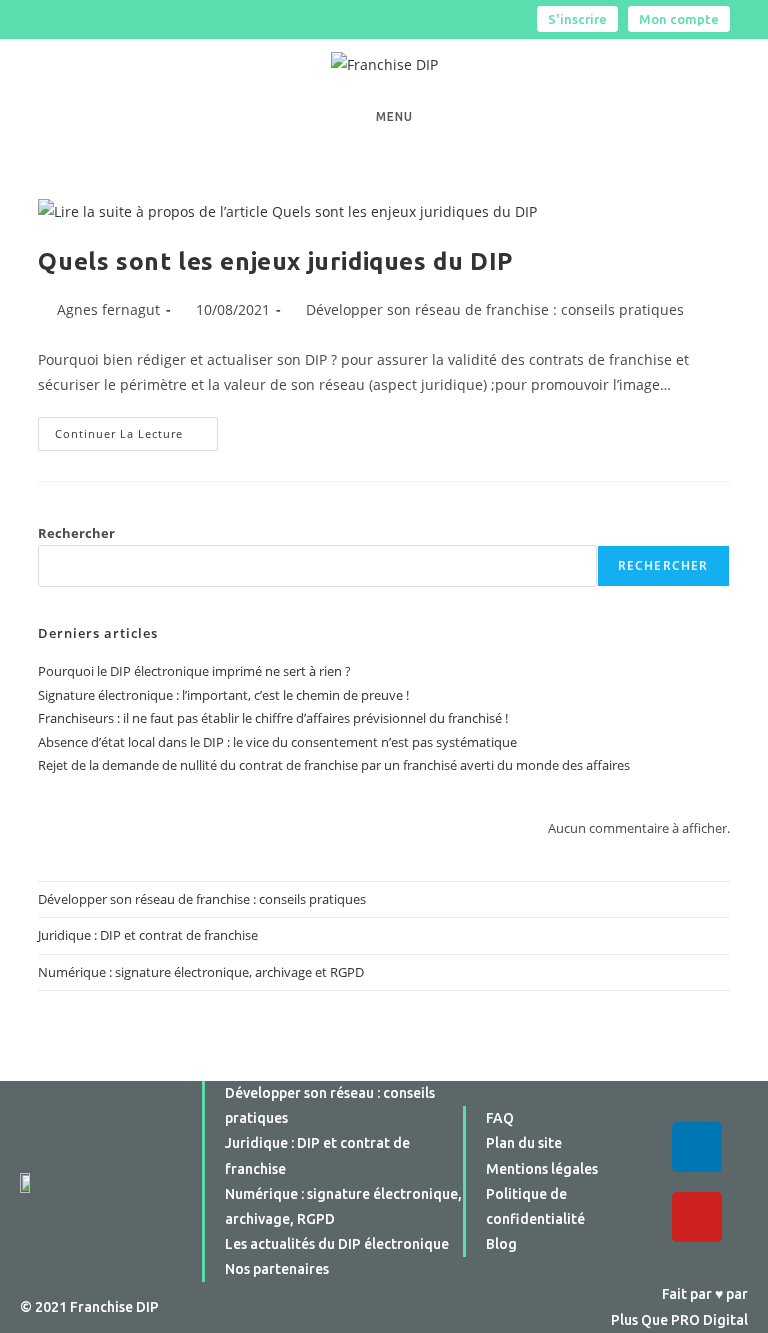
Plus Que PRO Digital (679, 1320)
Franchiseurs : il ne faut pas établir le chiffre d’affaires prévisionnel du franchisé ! (273, 718)
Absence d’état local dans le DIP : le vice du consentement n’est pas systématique (277, 742)
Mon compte (679, 19)
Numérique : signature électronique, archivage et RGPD (201, 972)
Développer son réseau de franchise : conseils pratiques (495, 309)
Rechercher (76, 533)
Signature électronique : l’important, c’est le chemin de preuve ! (223, 695)
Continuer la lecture (136, 429)
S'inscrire (577, 19)
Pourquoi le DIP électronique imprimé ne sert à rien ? (194, 671)
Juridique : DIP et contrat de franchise (148, 935)
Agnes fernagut (108, 309)
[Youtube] (697, 1217)
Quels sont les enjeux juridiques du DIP (275, 261)
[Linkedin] (697, 1147)
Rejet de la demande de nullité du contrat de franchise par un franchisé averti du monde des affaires (334, 765)
